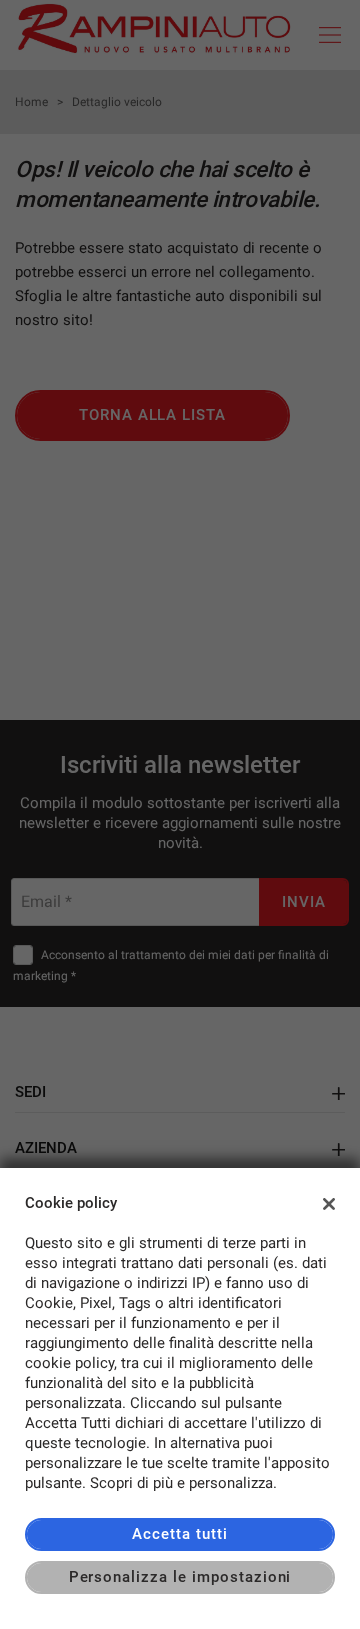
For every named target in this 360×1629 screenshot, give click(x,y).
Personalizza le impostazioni (180, 1577)
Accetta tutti (179, 1534)
